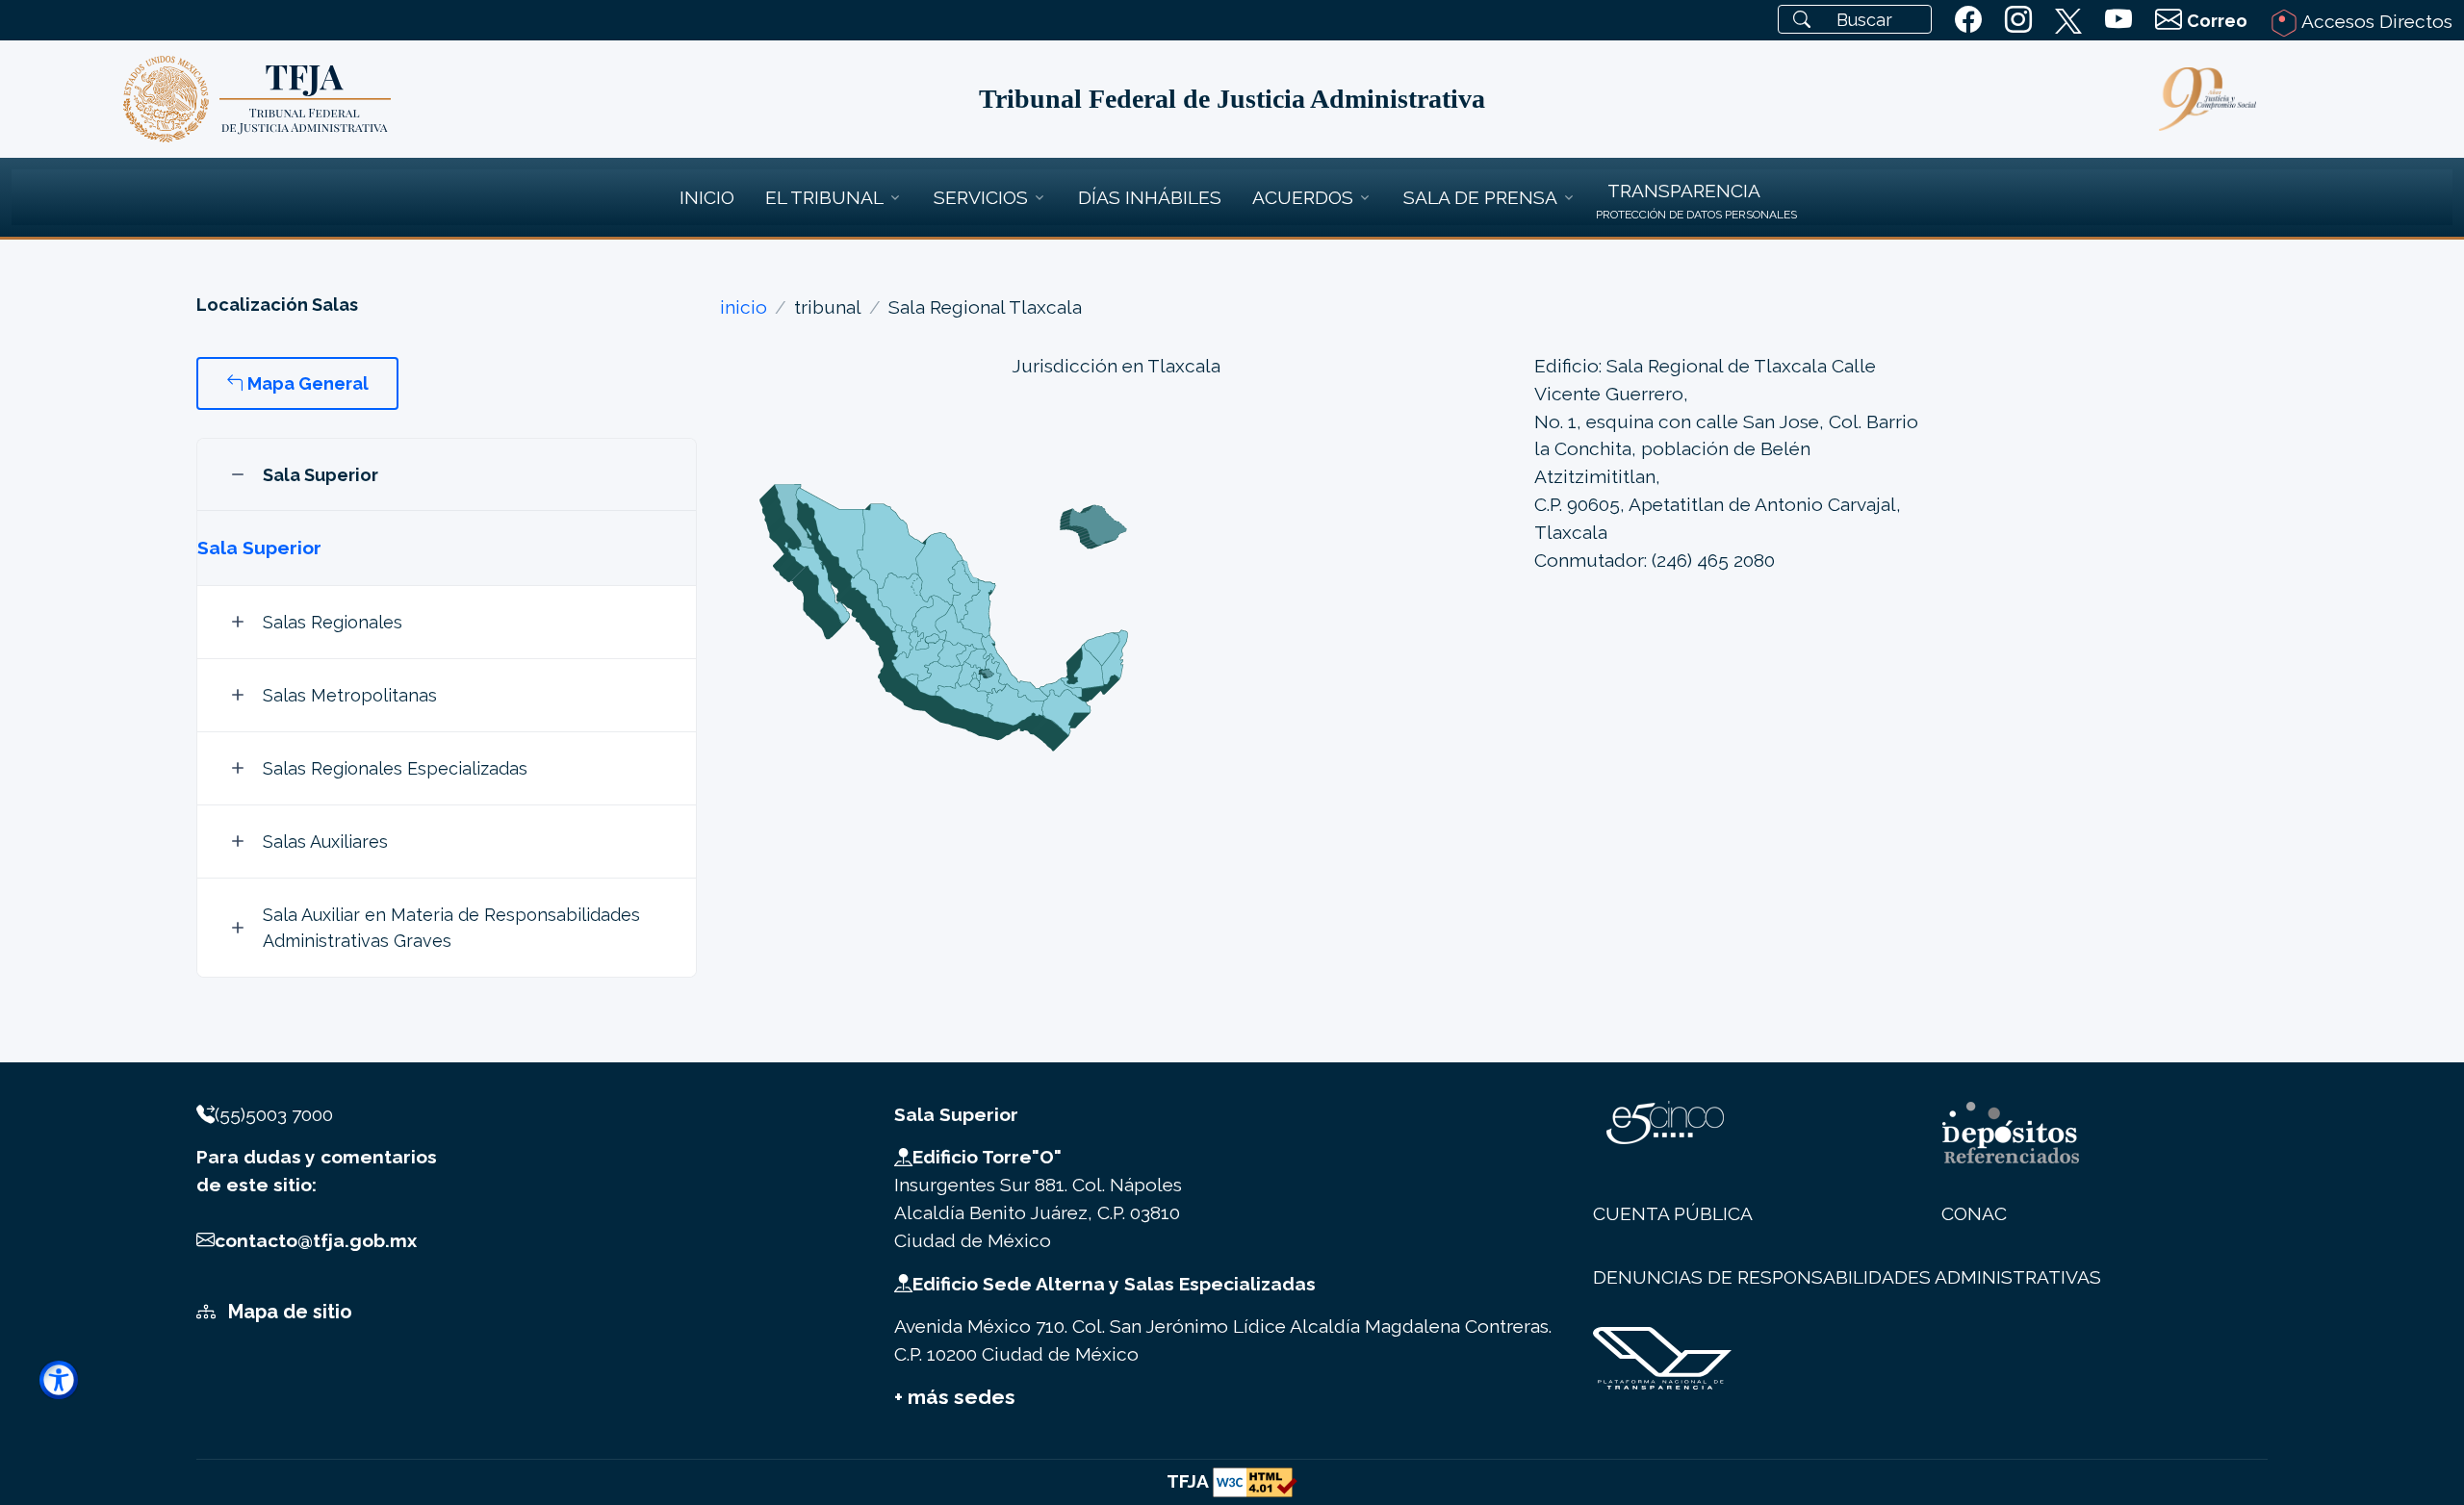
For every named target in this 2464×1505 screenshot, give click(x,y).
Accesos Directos (2375, 21)
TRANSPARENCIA (1684, 191)
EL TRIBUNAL (824, 197)
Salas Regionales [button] (333, 622)
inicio (744, 307)
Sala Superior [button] (321, 475)
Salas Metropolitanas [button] (350, 695)
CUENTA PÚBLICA (1673, 1213)
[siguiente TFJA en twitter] (2068, 17)
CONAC (1974, 1213)
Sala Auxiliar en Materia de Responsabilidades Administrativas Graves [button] (451, 928)
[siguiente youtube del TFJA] (2118, 20)
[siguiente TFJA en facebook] (1968, 20)
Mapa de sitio (288, 1312)
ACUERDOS (1303, 197)
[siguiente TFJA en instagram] (2018, 20)
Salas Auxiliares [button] (325, 842)
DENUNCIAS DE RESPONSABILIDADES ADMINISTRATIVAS (1847, 1277)
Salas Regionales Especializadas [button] (395, 768)
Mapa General (306, 383)
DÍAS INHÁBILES (1150, 197)
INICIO (707, 197)
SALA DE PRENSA (1480, 197)
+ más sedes (955, 1397)
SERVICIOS (981, 197)
